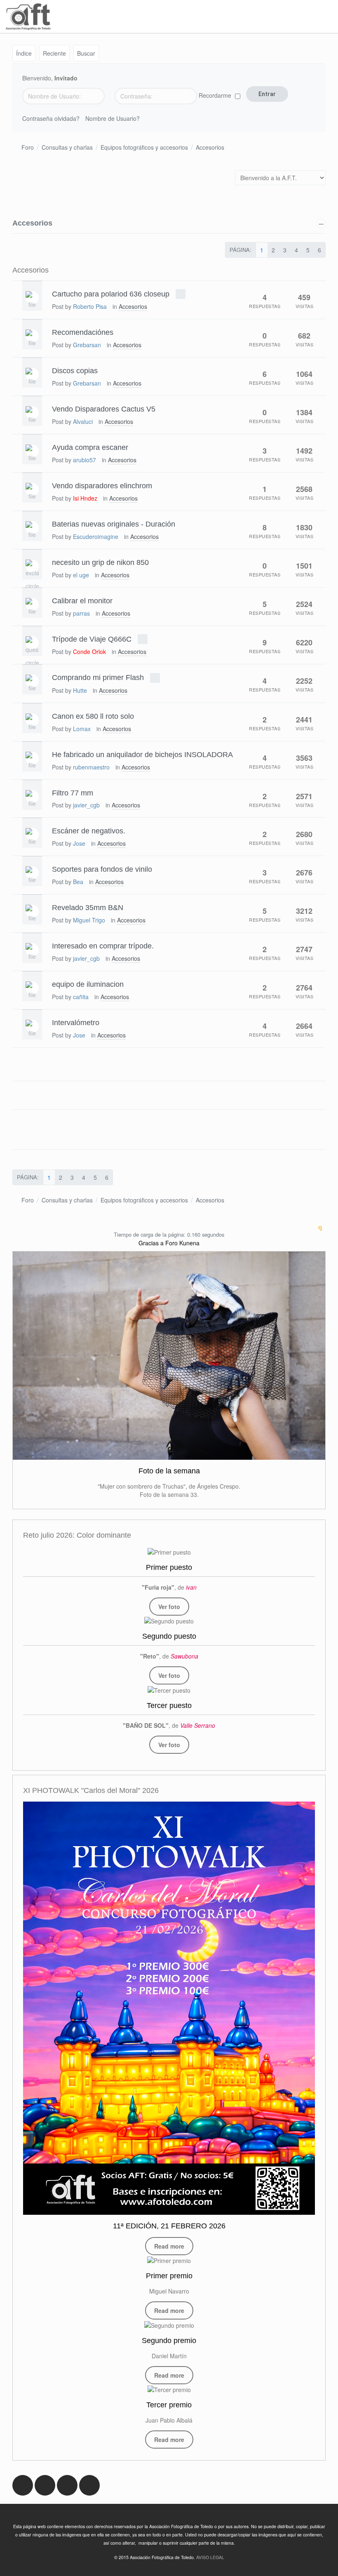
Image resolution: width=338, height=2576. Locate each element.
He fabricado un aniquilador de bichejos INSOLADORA (142, 754)
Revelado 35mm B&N (88, 908)
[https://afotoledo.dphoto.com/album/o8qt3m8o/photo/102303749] (169, 1551)
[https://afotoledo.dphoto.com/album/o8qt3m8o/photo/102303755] (169, 1621)
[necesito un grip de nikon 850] (32, 566)
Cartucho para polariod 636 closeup (111, 294)
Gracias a (151, 1243)
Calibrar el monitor (82, 600)
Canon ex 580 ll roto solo (93, 716)
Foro (28, 147)
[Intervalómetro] (32, 1026)
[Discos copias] (32, 374)
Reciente (54, 53)
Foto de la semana (169, 1471)
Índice (24, 53)
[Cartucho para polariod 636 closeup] (32, 298)
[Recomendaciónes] (32, 336)
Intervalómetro (76, 1023)
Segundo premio (169, 2341)
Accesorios (210, 147)
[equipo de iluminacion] (32, 988)
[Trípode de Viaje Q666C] (32, 643)
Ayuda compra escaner (90, 447)
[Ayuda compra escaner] (32, 451)
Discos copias (75, 371)
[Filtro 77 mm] (32, 797)
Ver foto (169, 1607)
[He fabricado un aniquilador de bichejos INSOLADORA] (32, 758)
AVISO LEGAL (210, 2557)
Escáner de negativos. (89, 831)
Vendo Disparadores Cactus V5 (104, 409)
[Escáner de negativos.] (32, 835)
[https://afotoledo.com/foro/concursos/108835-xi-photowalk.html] (169, 2008)
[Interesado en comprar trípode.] (32, 950)
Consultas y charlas (67, 147)
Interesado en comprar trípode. (103, 946)
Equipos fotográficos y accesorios (144, 147)
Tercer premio (169, 2405)
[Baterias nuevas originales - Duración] (32, 528)
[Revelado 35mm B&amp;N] (32, 911)
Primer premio (169, 2276)
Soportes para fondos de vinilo (102, 869)
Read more (169, 2246)
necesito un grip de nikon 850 (100, 562)
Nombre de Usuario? (113, 118)
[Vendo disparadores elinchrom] (32, 489)
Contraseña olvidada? (51, 118)
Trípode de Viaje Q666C (92, 639)
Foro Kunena (182, 1243)
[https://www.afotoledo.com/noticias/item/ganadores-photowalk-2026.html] (169, 2260)
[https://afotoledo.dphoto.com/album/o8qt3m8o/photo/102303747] (169, 1689)
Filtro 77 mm (73, 793)
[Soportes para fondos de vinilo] (32, 873)
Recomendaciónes (83, 332)
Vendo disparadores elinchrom (102, 486)
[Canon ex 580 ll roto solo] (32, 720)
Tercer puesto (169, 1706)
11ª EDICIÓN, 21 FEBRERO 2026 (169, 2226)
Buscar (86, 53)
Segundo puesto (169, 1636)
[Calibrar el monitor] (32, 605)
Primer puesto (169, 1567)
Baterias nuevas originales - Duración (114, 524)
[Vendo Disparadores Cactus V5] (32, 413)
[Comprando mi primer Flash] (32, 681)
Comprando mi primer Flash (98, 678)
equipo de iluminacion (88, 984)
